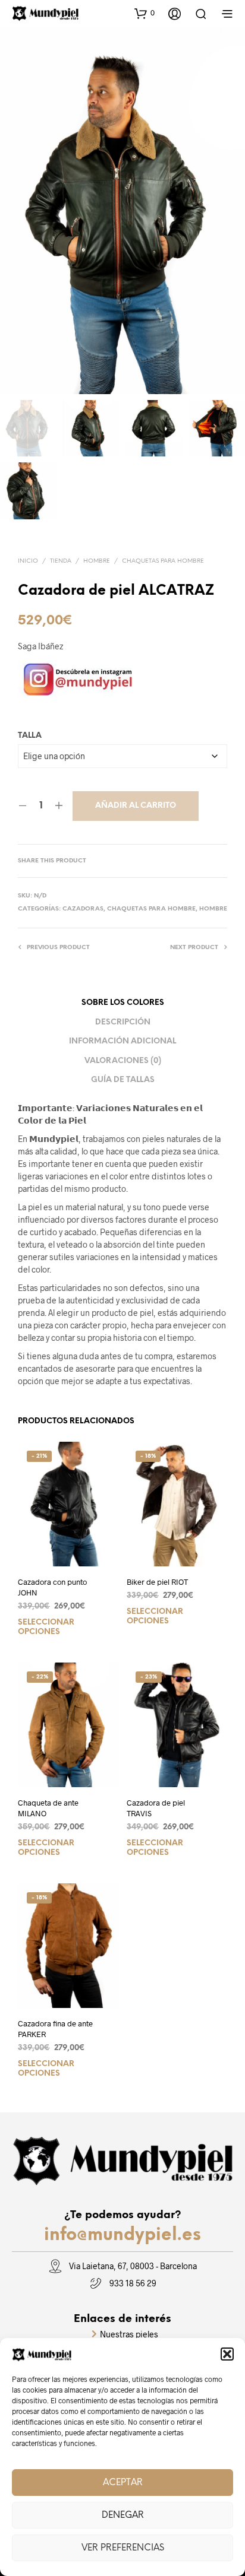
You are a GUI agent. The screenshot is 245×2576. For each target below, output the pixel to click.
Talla (30, 736)
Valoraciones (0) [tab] (123, 1061)
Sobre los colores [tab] (123, 1003)
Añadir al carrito (136, 806)
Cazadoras (83, 909)
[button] (227, 2354)
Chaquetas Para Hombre (163, 561)
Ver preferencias (123, 2548)
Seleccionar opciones (46, 1627)
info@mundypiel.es (122, 2235)
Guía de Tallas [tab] (123, 1080)
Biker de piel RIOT (157, 1582)
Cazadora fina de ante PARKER (55, 2029)
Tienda (61, 561)
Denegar (123, 2515)
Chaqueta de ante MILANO (48, 1808)
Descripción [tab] (123, 1022)
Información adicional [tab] (122, 1041)
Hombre (97, 561)
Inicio (28, 561)
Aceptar (123, 2483)
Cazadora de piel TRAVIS (156, 1808)
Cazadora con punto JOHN (52, 1587)
